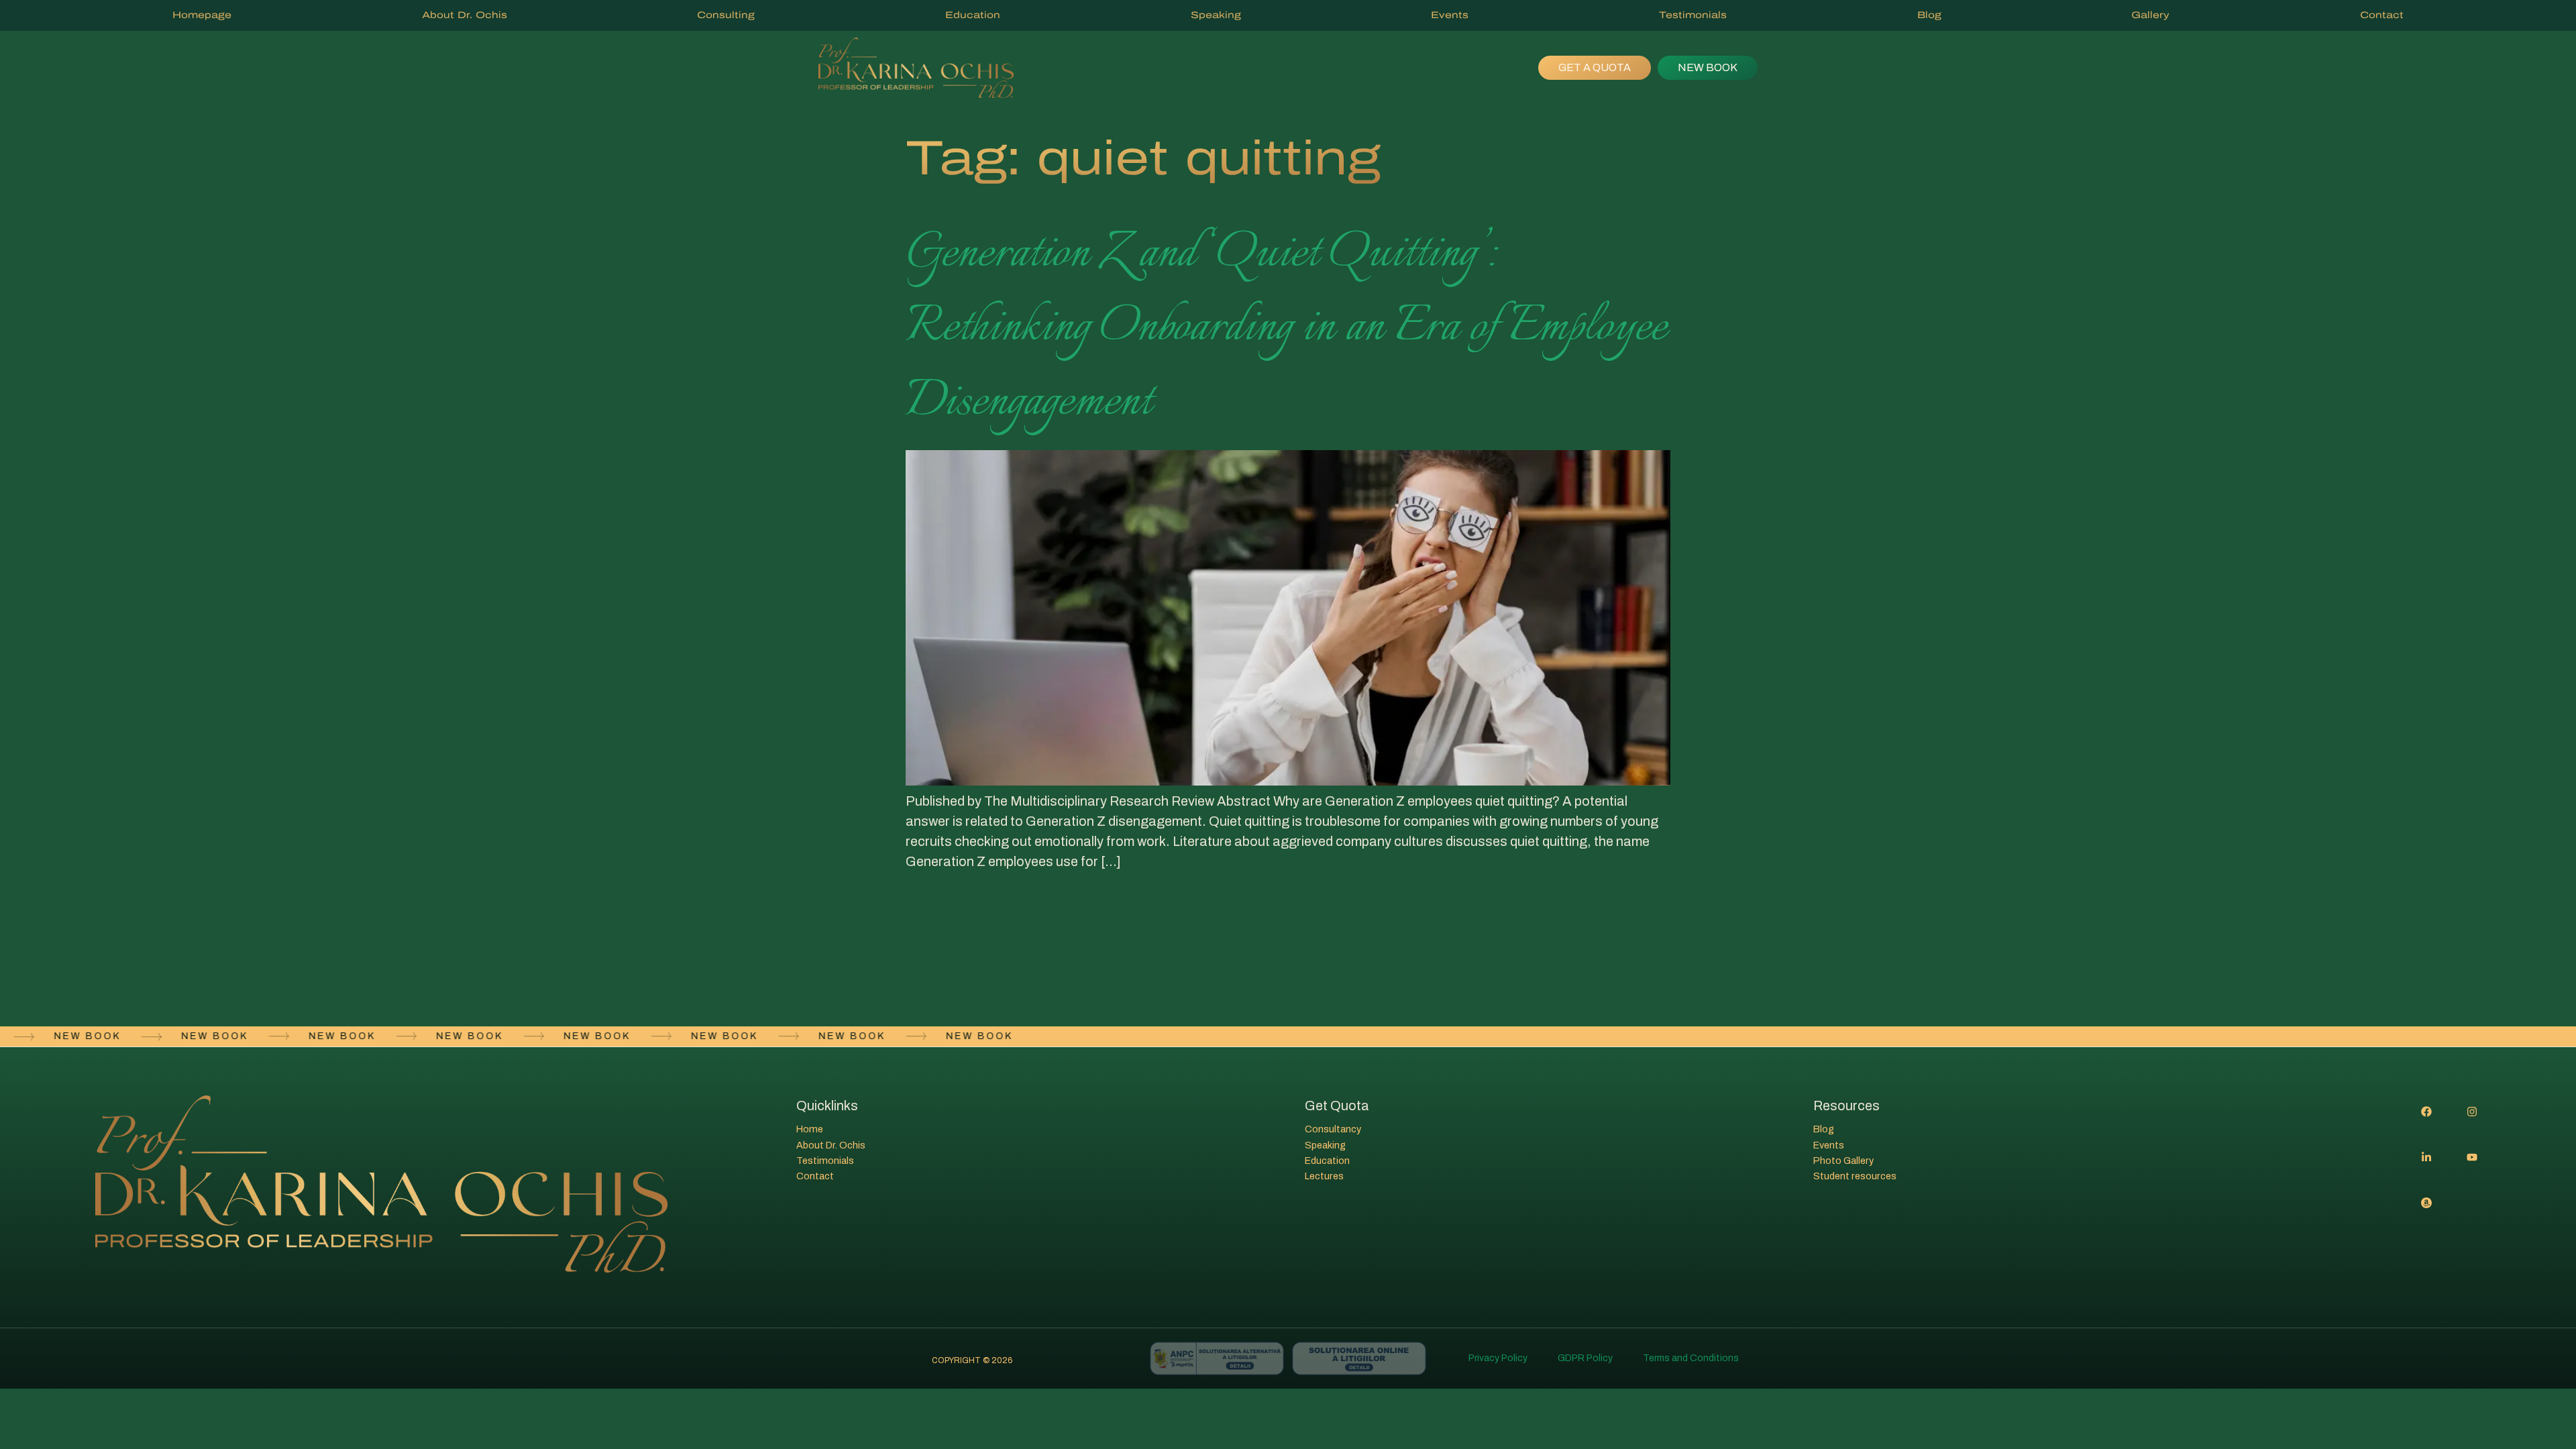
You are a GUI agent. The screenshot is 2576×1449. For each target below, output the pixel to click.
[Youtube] (2472, 1157)
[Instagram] (2472, 1112)
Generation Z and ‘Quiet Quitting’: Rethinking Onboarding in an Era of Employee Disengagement (1286, 328)
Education (973, 15)
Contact (2382, 15)
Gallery (2150, 15)
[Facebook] (2426, 1112)
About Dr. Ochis (465, 15)
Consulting (726, 15)
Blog (1929, 15)
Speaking (1216, 15)
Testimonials (1693, 15)
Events (1450, 15)
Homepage (202, 15)
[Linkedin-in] (2426, 1157)
